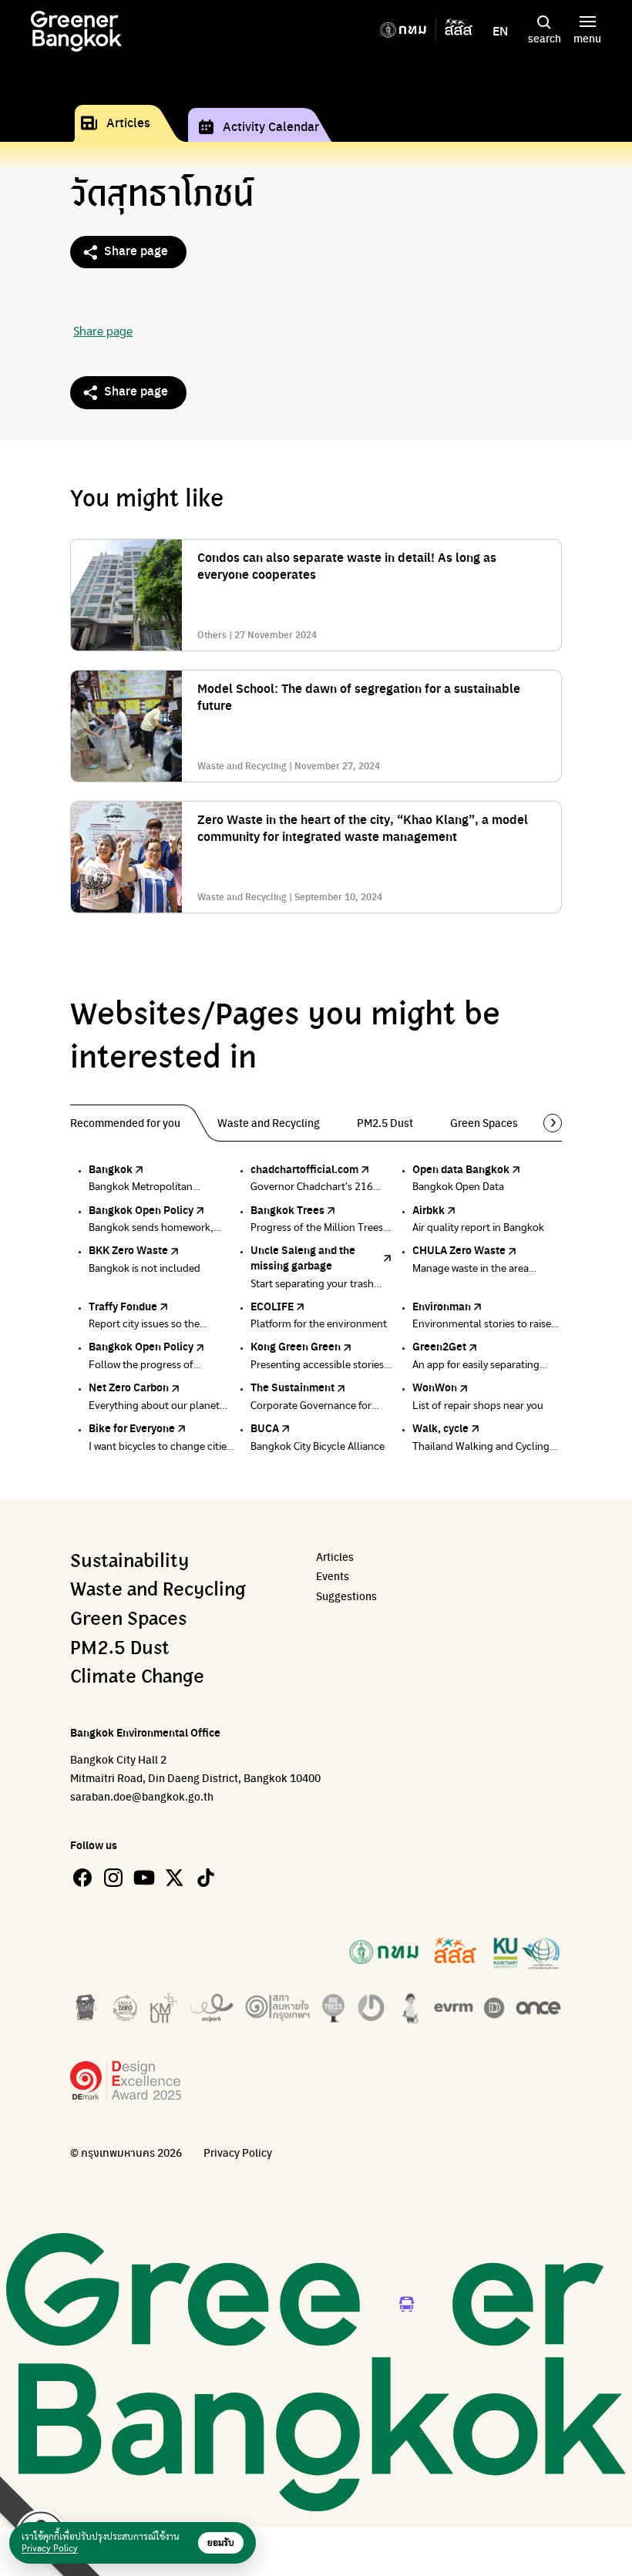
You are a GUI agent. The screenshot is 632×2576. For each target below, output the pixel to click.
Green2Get (439, 1346)
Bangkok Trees (287, 1209)
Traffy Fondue (123, 1306)
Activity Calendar (271, 126)
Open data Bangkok (461, 1169)
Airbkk (429, 1209)
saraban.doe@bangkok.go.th (142, 1796)
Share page (136, 250)
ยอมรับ (221, 2543)
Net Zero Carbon (129, 1387)
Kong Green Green (296, 1346)
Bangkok (111, 1169)
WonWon (435, 1387)
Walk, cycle (440, 1428)
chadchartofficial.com (304, 1169)
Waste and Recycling (158, 1590)
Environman (442, 1306)
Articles (128, 122)
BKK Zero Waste (128, 1249)
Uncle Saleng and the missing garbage (303, 1257)
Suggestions (346, 1596)
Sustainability (129, 1562)
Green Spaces (128, 1619)
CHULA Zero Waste (459, 1249)
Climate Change (137, 1677)
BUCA (265, 1428)
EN (500, 31)
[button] (547, 1123)
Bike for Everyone (132, 1428)
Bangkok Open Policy (141, 1209)
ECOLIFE (272, 1306)
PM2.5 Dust (120, 1649)
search (545, 38)
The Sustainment (292, 1387)
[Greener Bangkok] (76, 31)
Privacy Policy (238, 2152)
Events (333, 1576)
